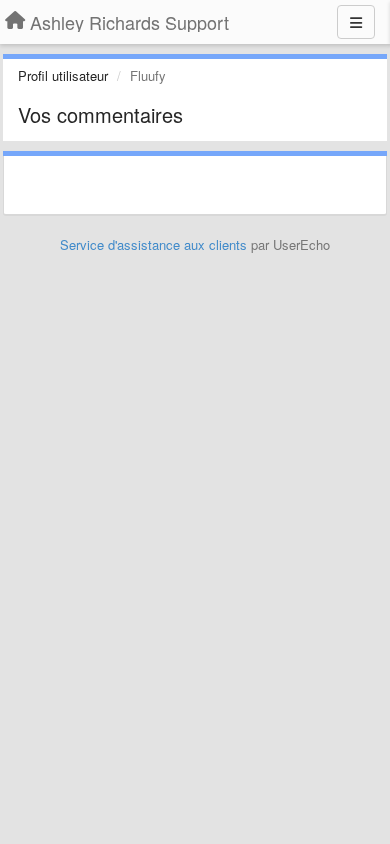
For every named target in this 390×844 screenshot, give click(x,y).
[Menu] (356, 22)
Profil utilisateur (63, 75)
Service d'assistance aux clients (153, 244)
